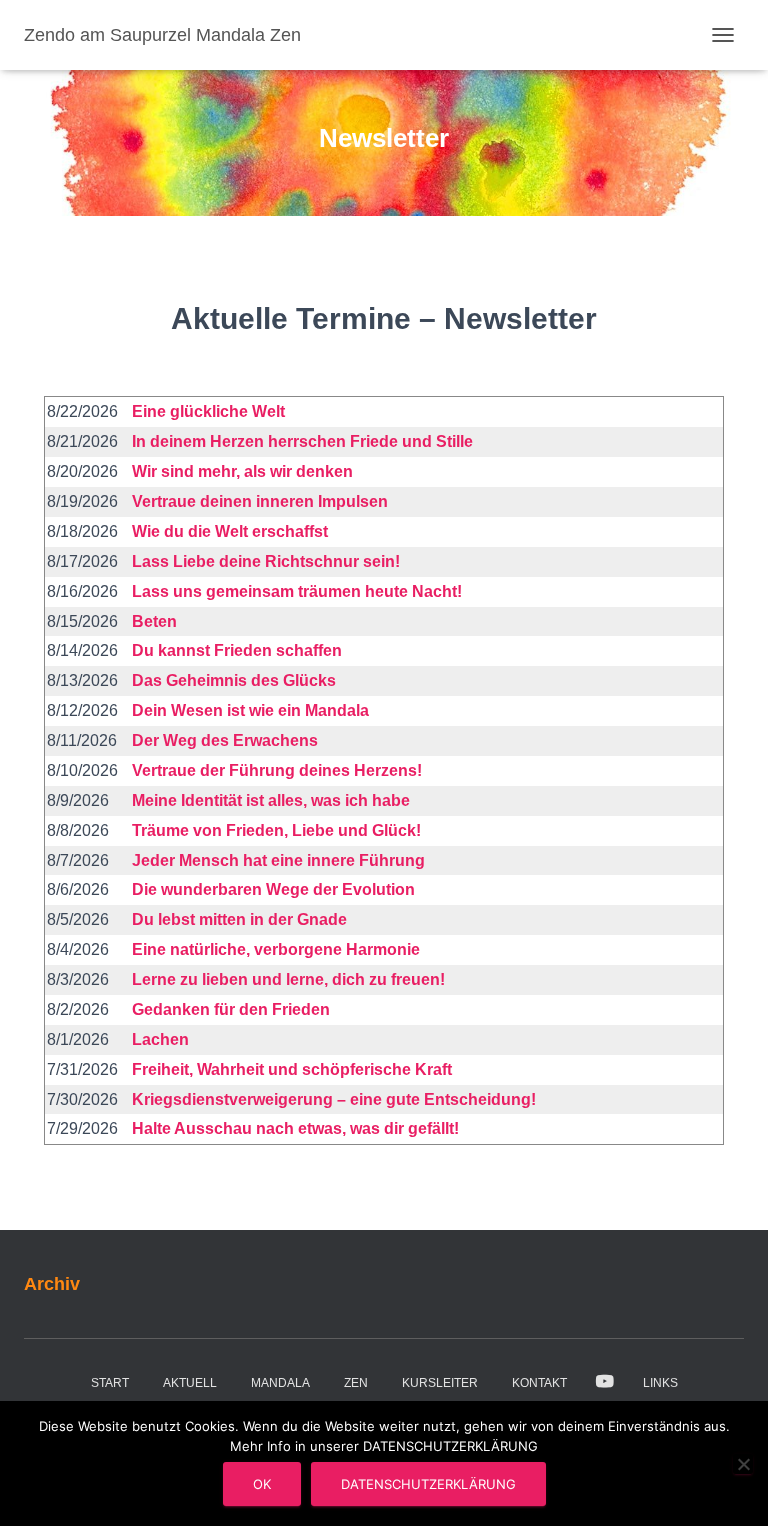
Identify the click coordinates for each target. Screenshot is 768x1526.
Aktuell (190, 1383)
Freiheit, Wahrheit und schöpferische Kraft (292, 1069)
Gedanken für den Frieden (231, 1009)
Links (660, 1383)
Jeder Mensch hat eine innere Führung (278, 860)
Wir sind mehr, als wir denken (242, 471)
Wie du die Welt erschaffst (230, 531)
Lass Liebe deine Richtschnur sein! (266, 561)
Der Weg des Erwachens (225, 740)
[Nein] (743, 1464)
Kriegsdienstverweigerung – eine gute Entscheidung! (334, 1099)
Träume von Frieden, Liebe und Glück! (276, 830)
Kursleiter (440, 1383)
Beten (154, 621)
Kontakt (539, 1383)
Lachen (160, 1039)
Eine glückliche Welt (208, 411)
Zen (356, 1383)
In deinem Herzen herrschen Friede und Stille (302, 441)
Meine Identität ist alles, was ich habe (271, 800)
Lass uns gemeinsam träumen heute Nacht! (297, 591)
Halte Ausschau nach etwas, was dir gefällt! (295, 1128)
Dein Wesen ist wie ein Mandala (250, 710)
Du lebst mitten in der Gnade (239, 919)
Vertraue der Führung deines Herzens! (277, 770)
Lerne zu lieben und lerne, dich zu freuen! (288, 979)
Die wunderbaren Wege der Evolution (273, 889)
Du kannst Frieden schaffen (237, 650)
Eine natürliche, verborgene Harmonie (276, 949)
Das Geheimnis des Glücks (234, 680)
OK (262, 1484)
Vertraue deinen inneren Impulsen (260, 501)
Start (110, 1383)
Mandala (280, 1383)
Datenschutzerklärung (428, 1484)
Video (605, 1382)
